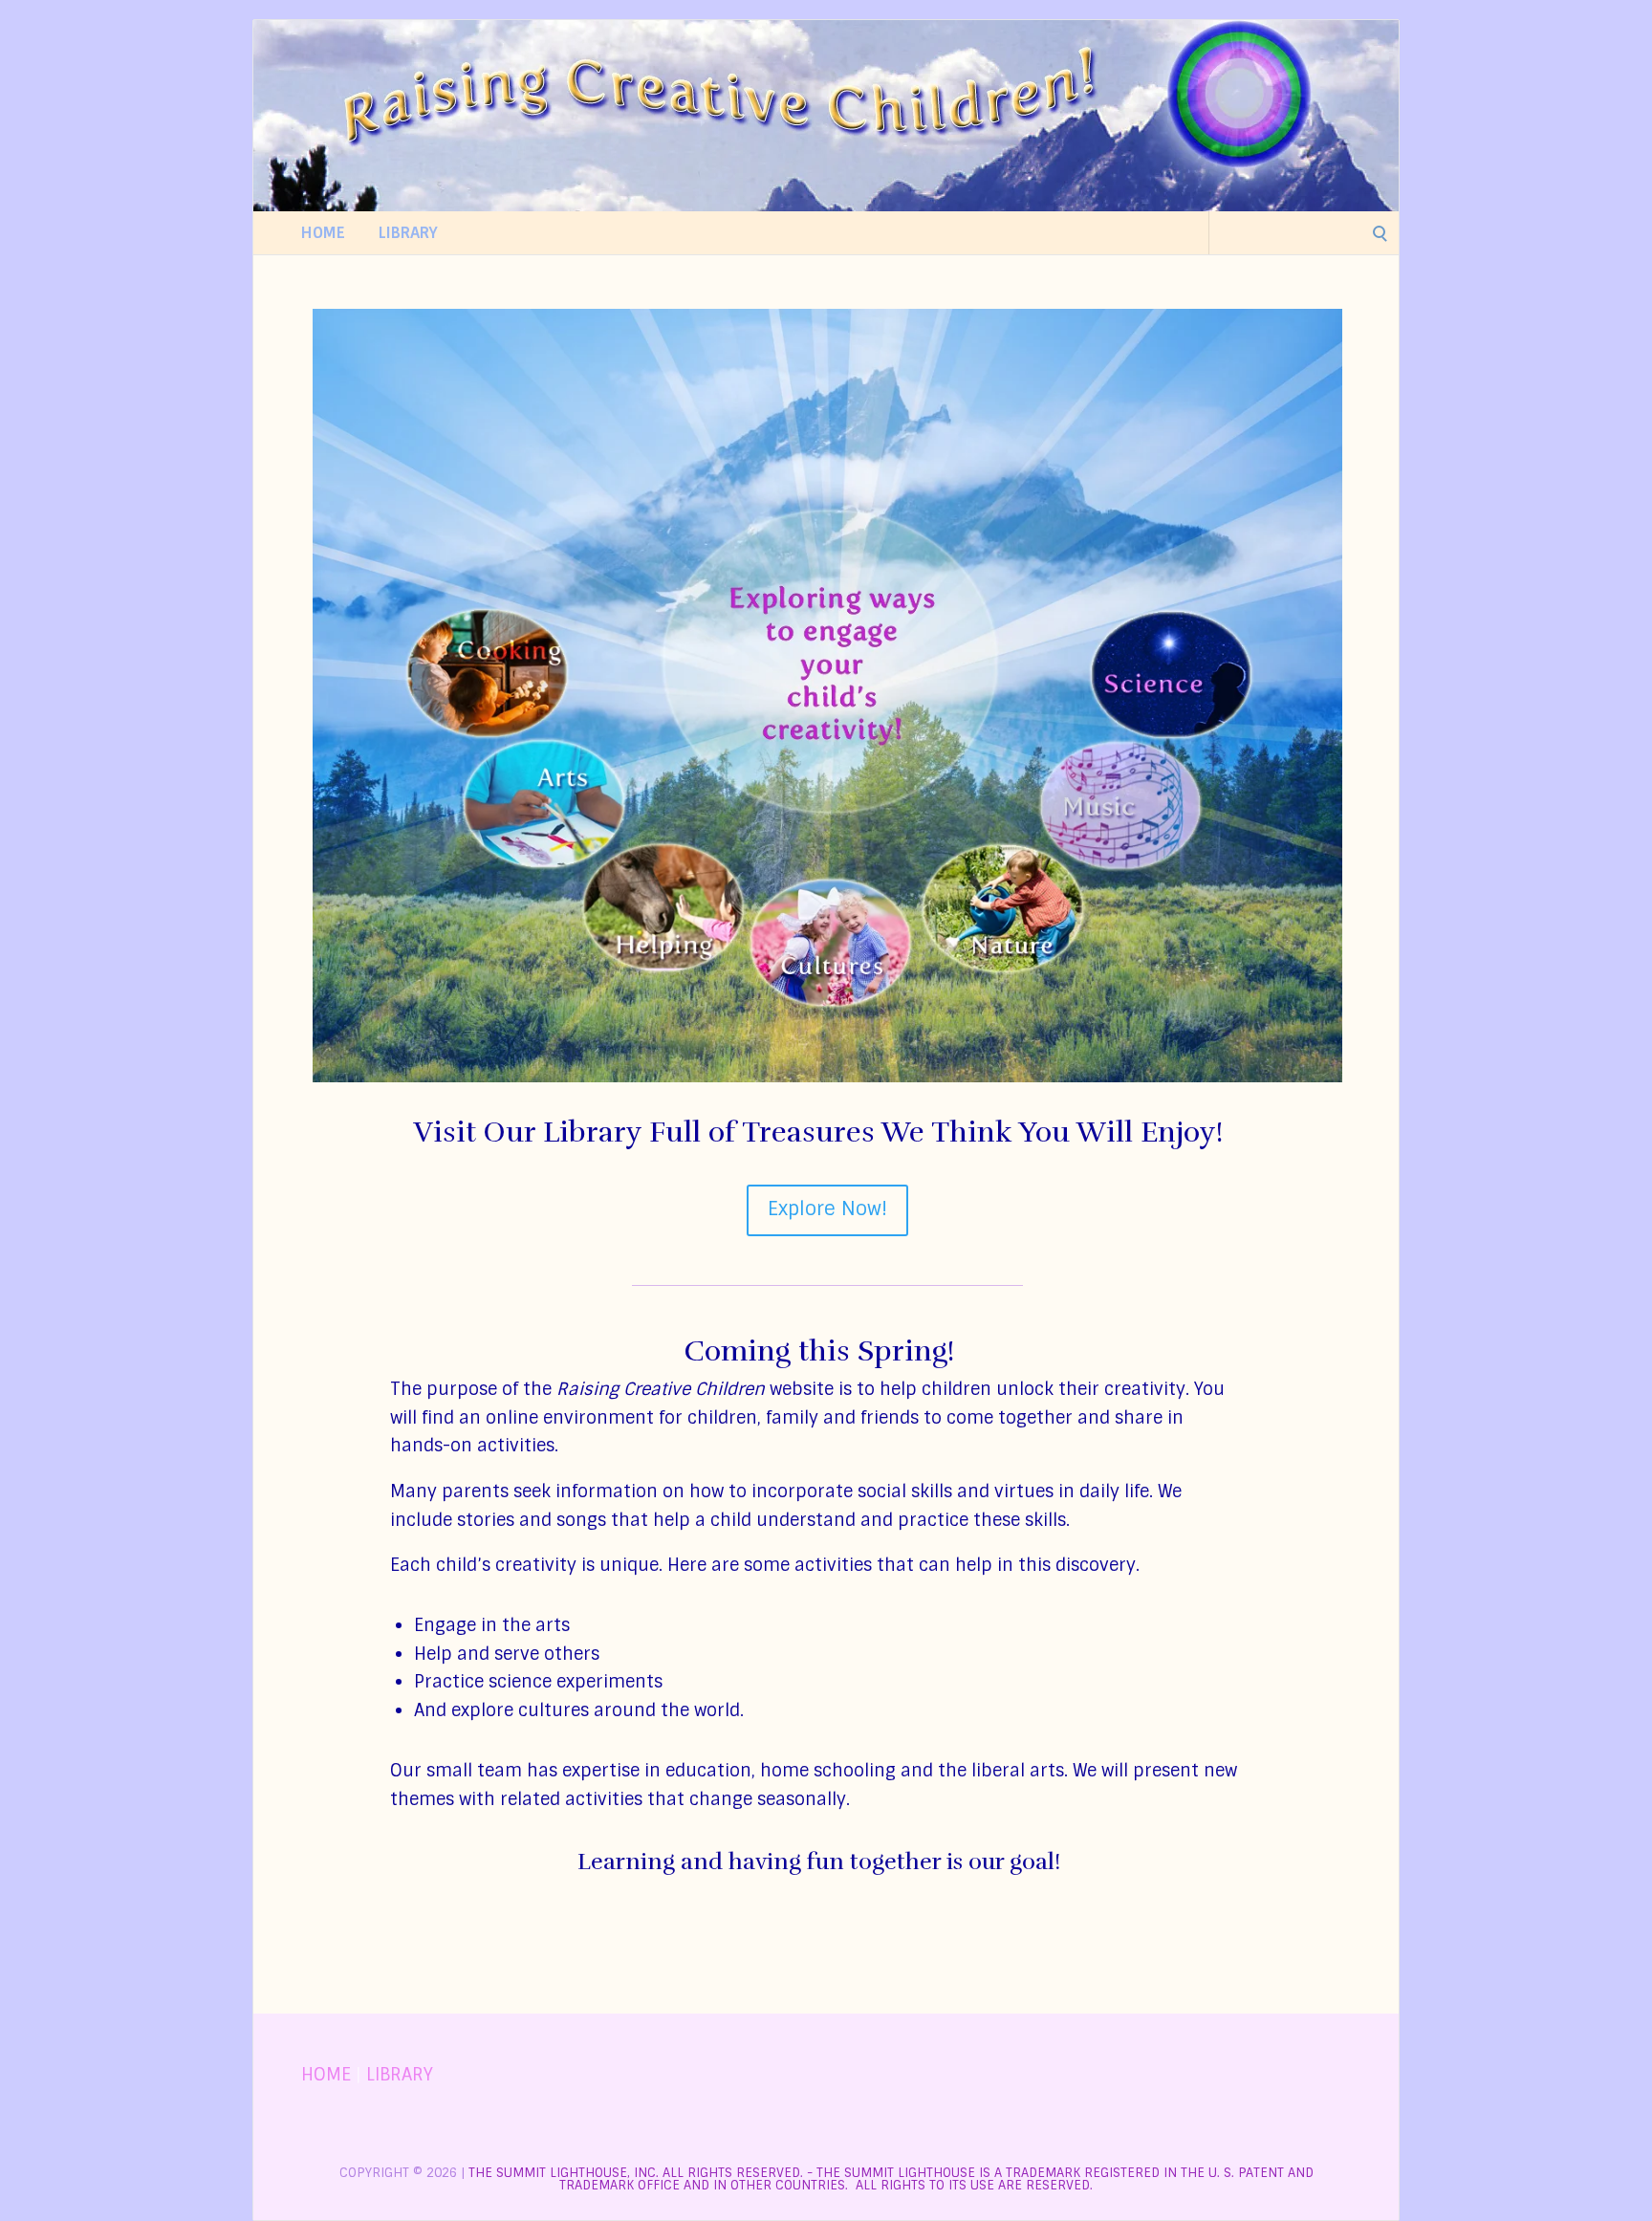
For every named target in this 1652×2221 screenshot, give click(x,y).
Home (323, 233)
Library (408, 233)
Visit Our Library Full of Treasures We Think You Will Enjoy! (818, 1132)
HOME (326, 2075)
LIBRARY (400, 2075)
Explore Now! (827, 1208)
